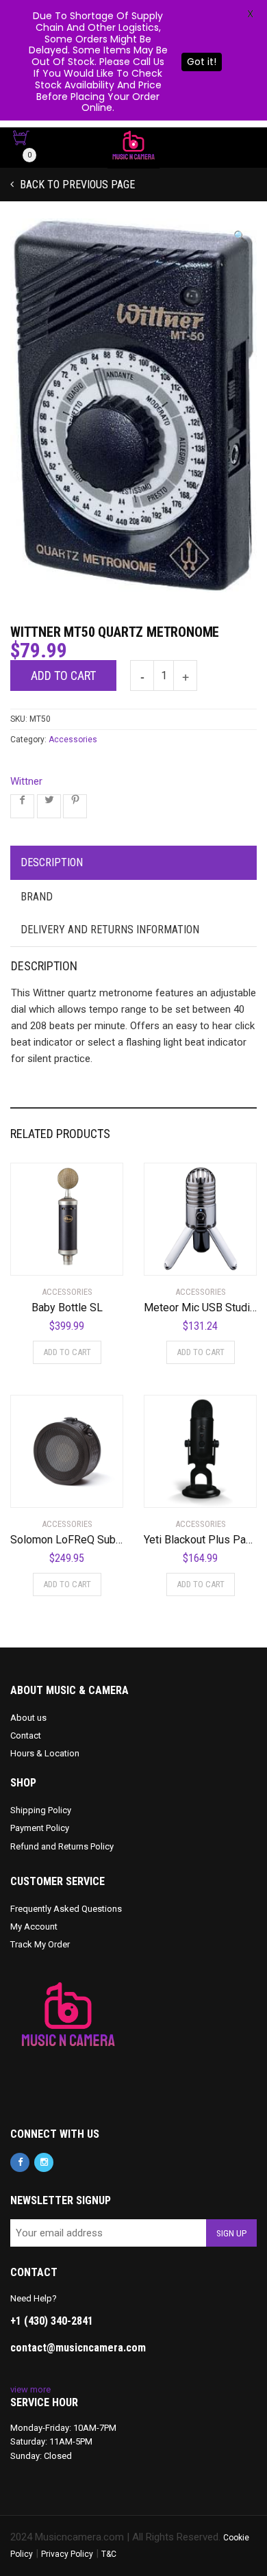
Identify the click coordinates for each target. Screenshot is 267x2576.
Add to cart (63, 675)
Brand (37, 897)
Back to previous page (76, 185)
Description (52, 862)
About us (28, 1718)
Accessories (73, 740)
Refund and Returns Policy (62, 1846)
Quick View (49, 1257)
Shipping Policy (41, 1810)
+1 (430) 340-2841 (52, 2321)
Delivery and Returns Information (110, 930)
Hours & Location (45, 1753)
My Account (34, 1927)
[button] (240, 237)
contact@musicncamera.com (78, 2348)
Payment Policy (40, 1828)
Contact (26, 1735)
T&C (109, 2554)
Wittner (26, 781)
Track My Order (40, 1944)
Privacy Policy (67, 2554)
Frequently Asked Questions (66, 1909)
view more (30, 2389)
